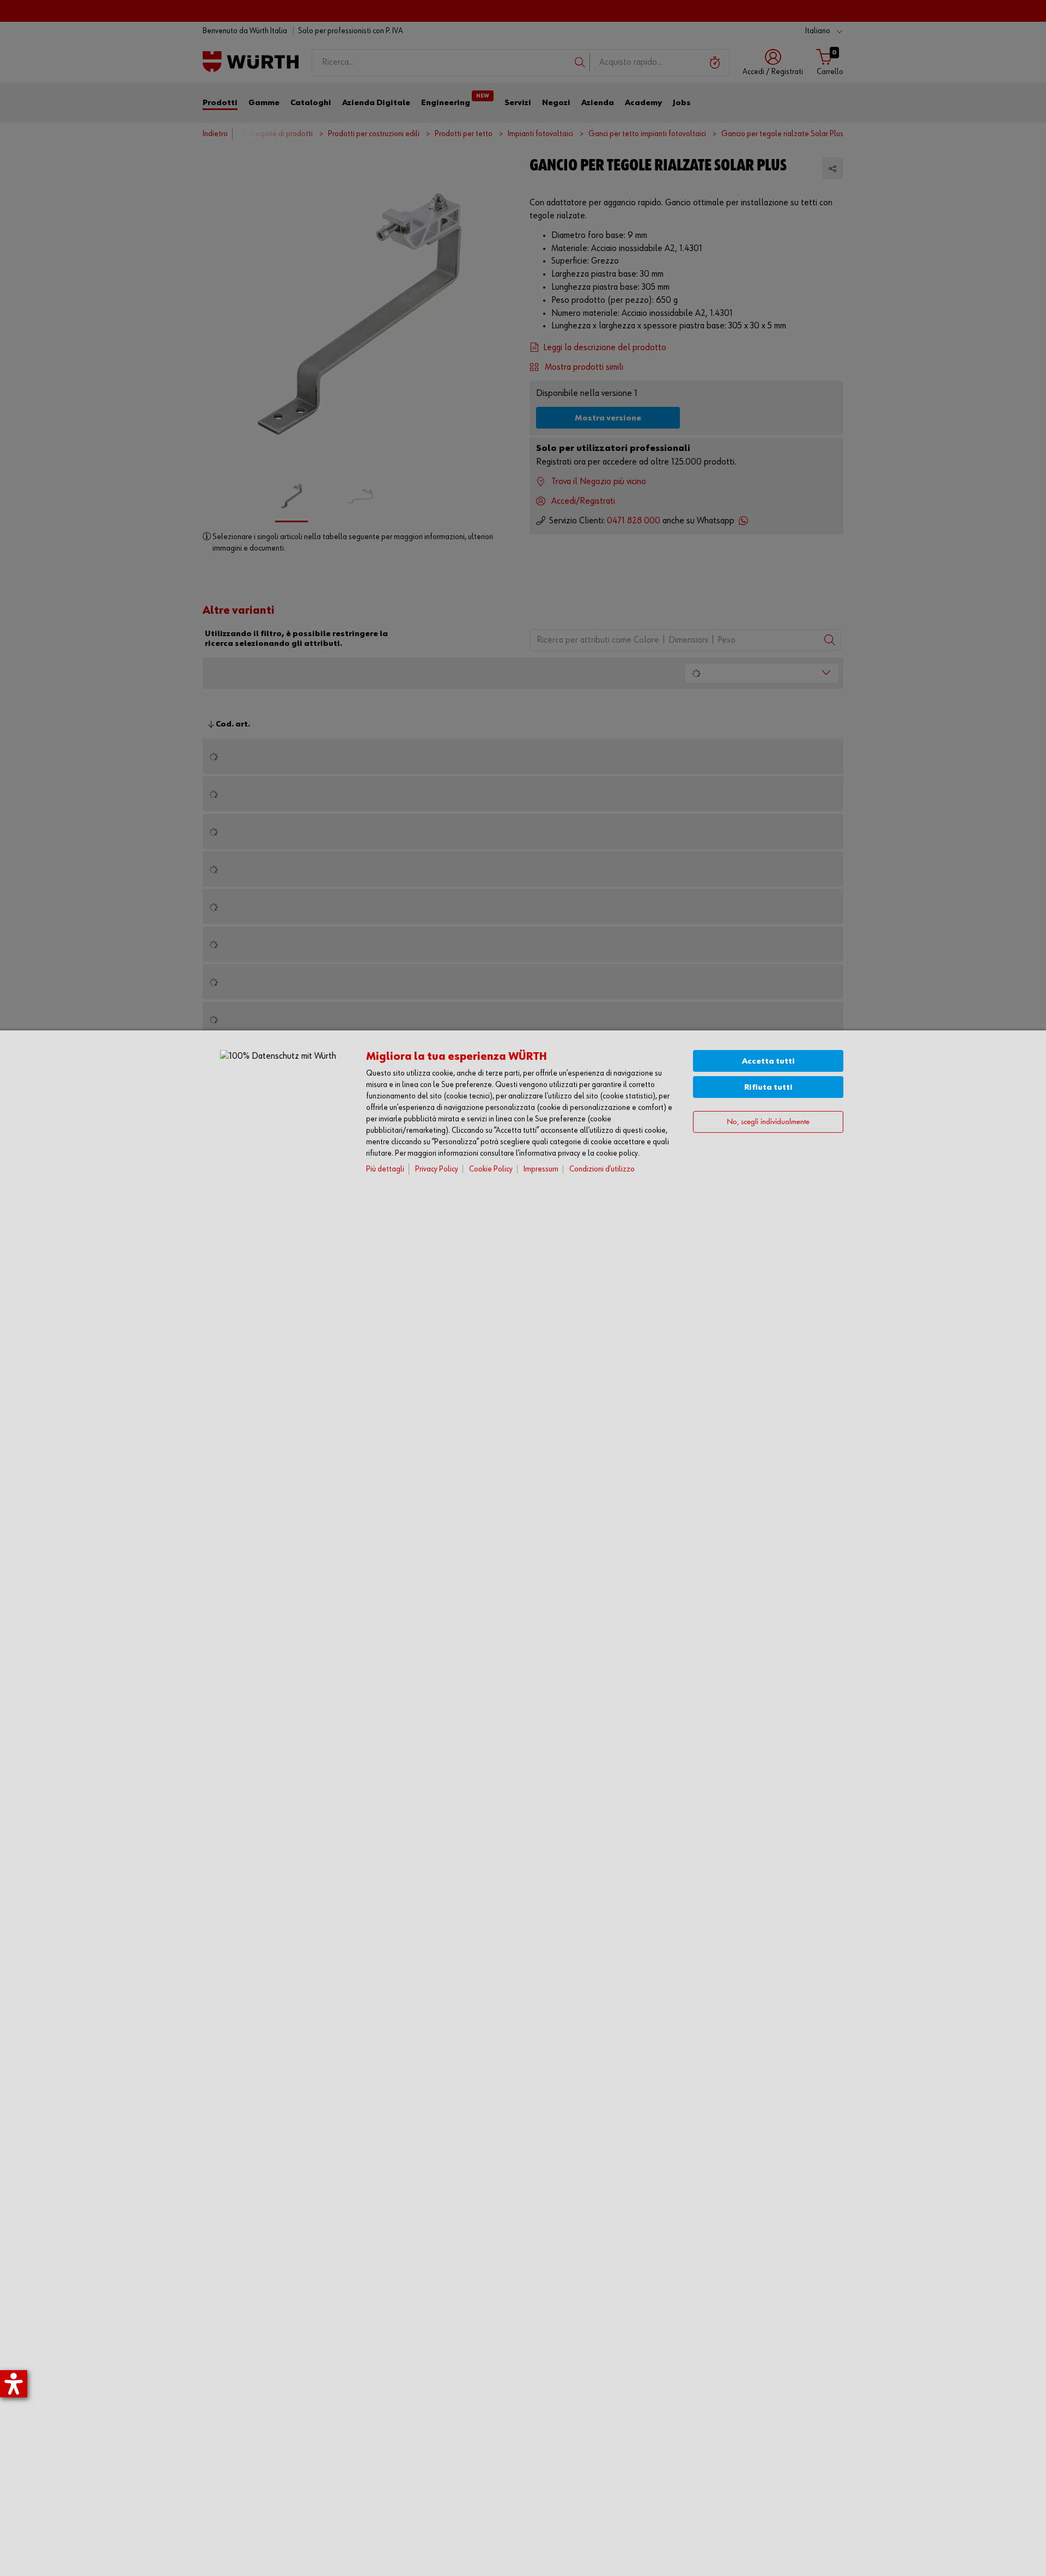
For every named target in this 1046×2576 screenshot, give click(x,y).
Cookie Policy (491, 1169)
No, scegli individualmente (768, 1122)
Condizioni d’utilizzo (602, 1169)
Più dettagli (385, 1169)
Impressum (541, 1169)
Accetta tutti (768, 1061)
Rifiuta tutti (768, 1087)
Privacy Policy (437, 1169)
